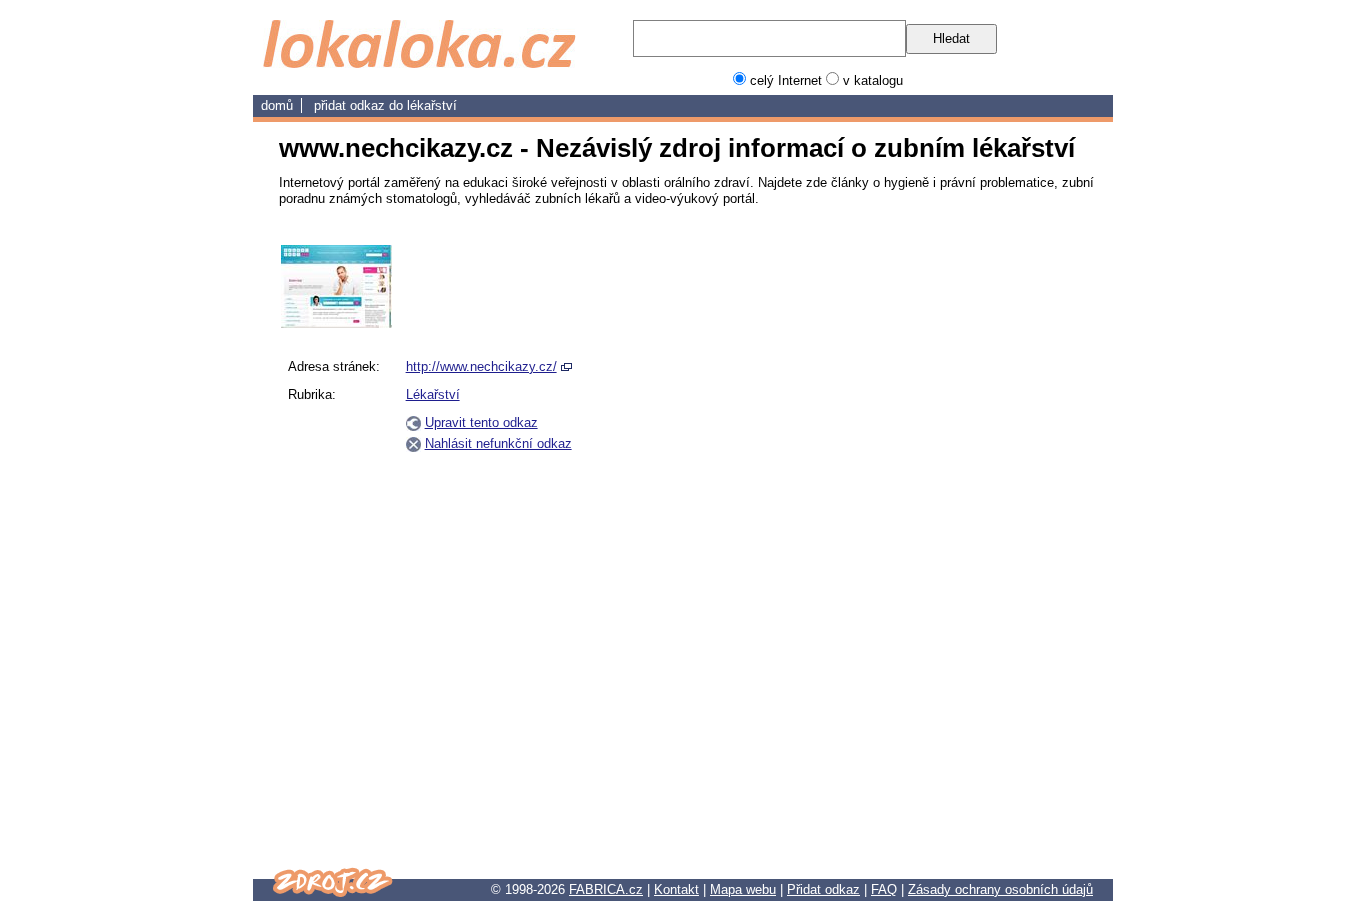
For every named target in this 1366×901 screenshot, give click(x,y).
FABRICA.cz (606, 889)
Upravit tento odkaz (481, 422)
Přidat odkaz (823, 889)
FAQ (884, 889)
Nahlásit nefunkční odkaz (498, 443)
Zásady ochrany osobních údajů (1000, 889)
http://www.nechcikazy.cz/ (481, 366)
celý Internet (786, 80)
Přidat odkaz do (360, 105)
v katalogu (873, 80)
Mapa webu (743, 889)
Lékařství (432, 105)
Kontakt (676, 889)
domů (277, 105)
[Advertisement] (991, 545)
